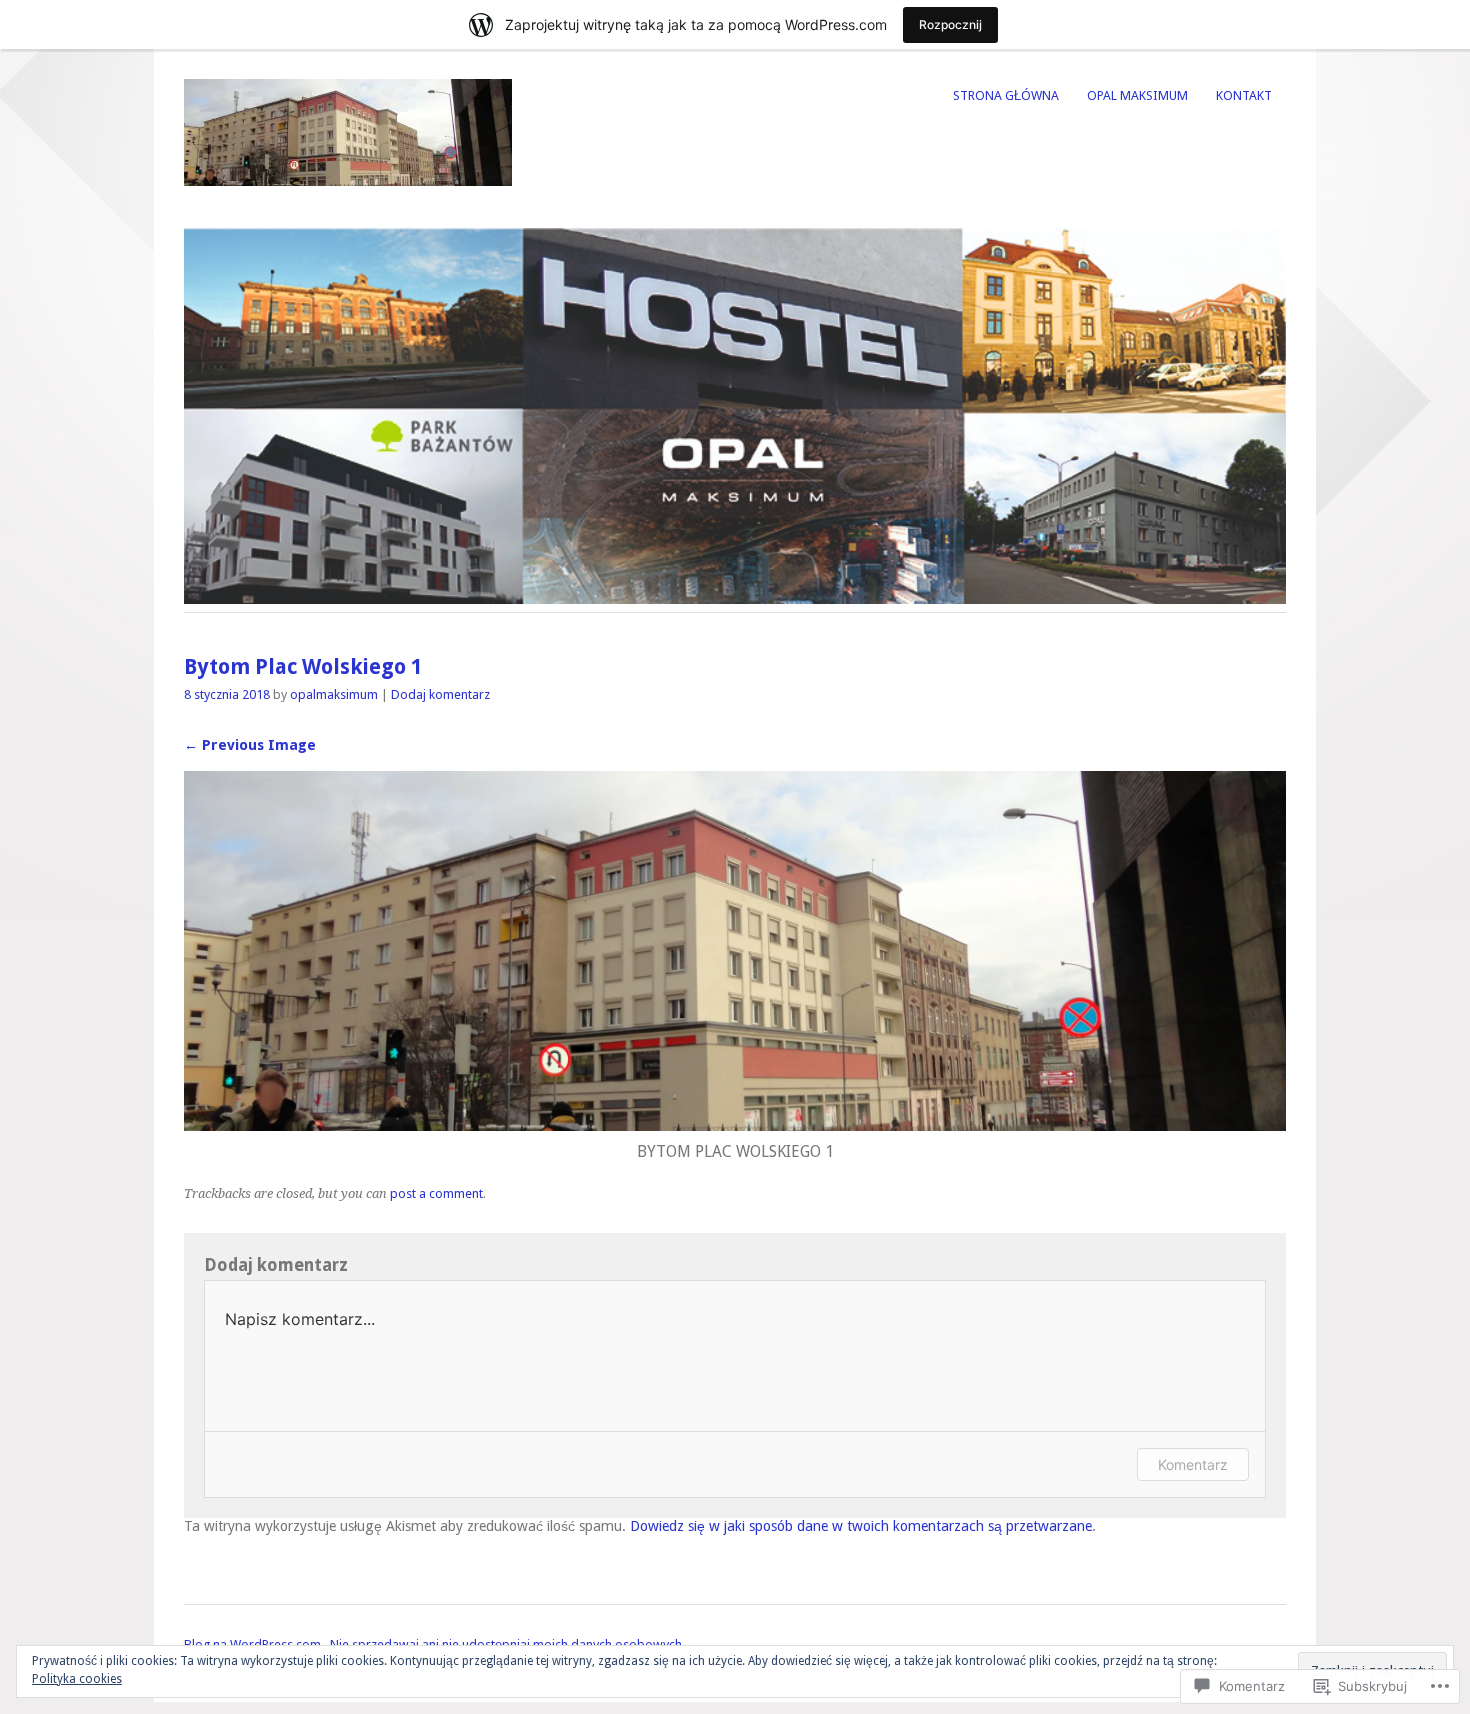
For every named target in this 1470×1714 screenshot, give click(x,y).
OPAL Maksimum (1137, 95)
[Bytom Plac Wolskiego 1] (735, 1125)
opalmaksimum (334, 694)
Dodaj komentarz (440, 694)
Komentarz (1193, 1464)
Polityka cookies (77, 1679)
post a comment (436, 1193)
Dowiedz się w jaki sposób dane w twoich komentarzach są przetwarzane (861, 1526)
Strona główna (1006, 95)
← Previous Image (250, 745)
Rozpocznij (950, 24)
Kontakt (1244, 95)
